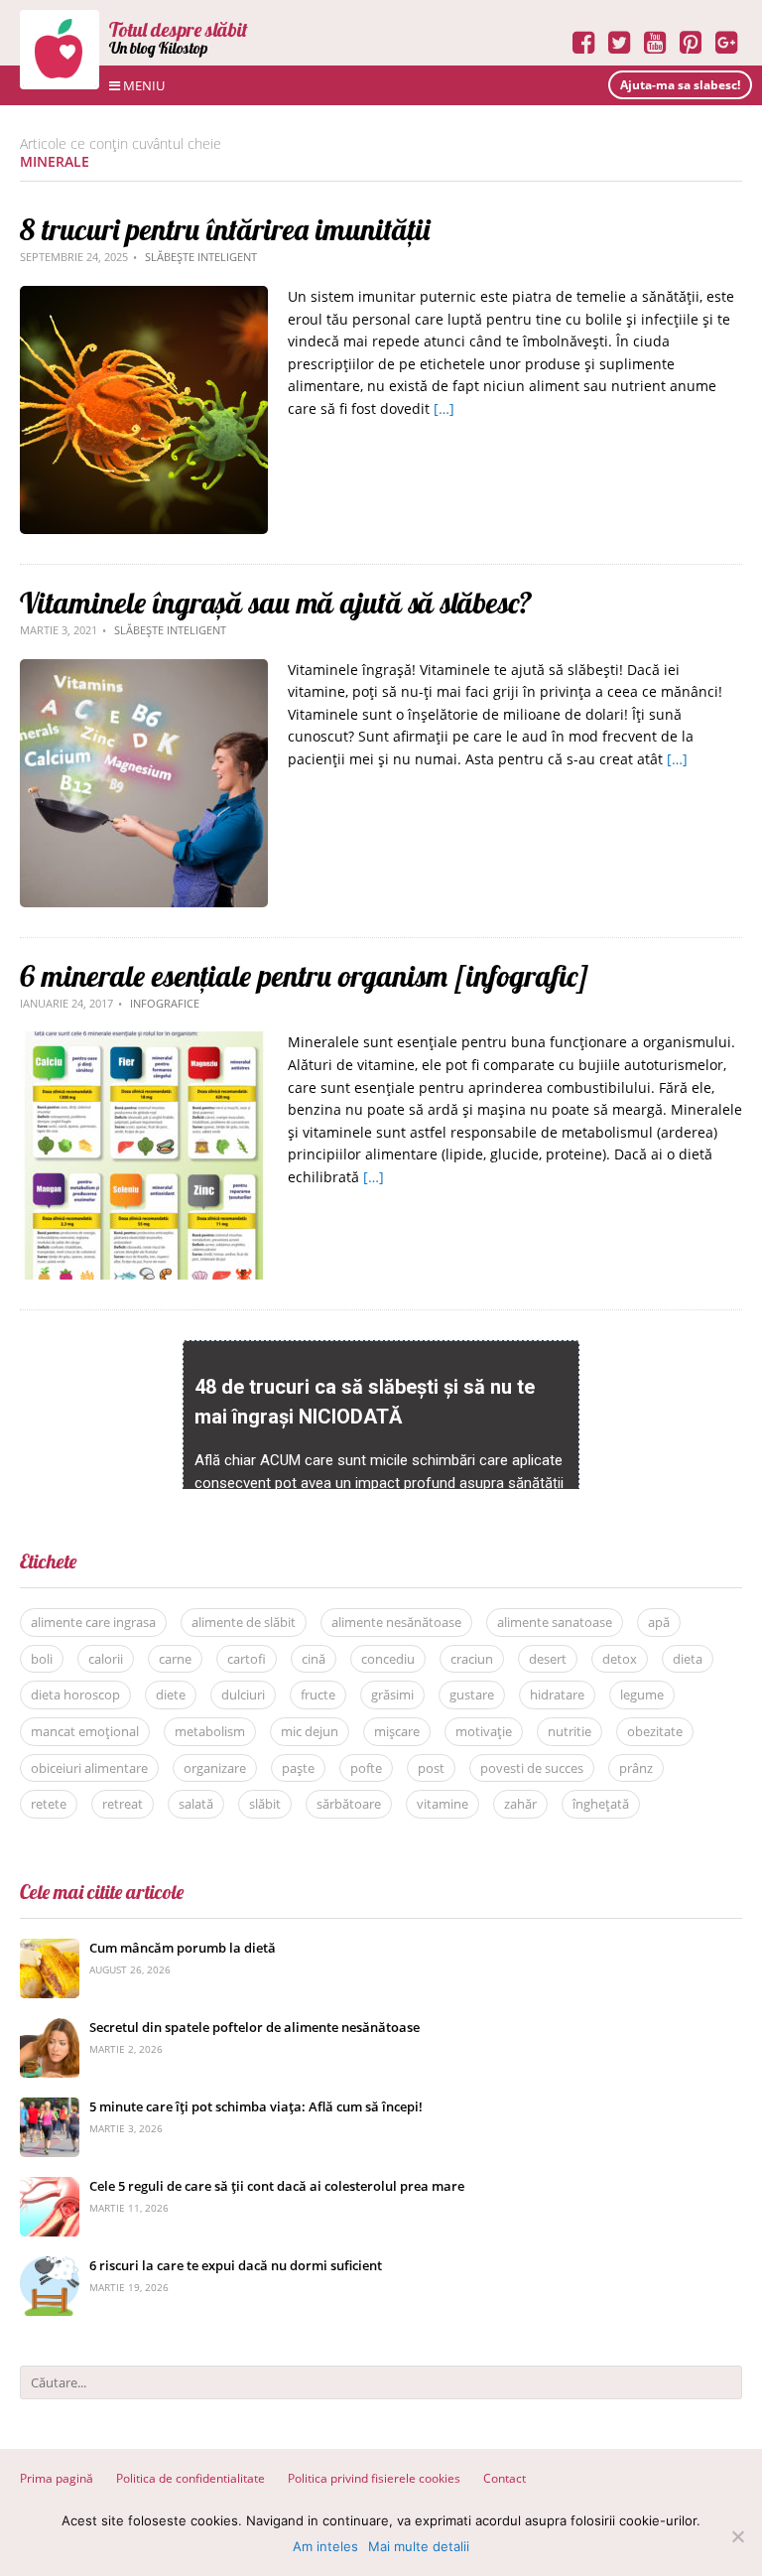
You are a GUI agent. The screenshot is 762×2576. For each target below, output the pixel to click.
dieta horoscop (75, 1695)
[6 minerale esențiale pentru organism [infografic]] (144, 1042)
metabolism (210, 1731)
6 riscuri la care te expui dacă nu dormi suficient (236, 2265)
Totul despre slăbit (179, 29)
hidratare (557, 1695)
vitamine (443, 1804)
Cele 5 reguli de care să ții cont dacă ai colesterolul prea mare (277, 2186)
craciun (472, 1659)
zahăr (520, 1804)
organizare (215, 1768)
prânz (636, 1768)
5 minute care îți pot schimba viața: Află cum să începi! (256, 2106)
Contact (505, 2478)
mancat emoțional (85, 1731)
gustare (472, 1695)
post (431, 1768)
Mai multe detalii (419, 2546)
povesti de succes (532, 1768)
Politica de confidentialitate (190, 2478)
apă (659, 1622)
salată (196, 1804)
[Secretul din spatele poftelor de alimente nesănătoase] (50, 2029)
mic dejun (310, 1731)
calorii (106, 1659)
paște (298, 1768)
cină (314, 1659)
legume (642, 1695)
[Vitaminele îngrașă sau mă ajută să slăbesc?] (144, 670)
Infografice (165, 1003)
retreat (123, 1804)
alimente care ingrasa (93, 1622)
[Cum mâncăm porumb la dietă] (50, 1949)
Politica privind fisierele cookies (374, 2478)
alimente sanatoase (555, 1622)
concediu (388, 1659)
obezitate (655, 1731)
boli (42, 1659)
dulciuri (243, 1695)
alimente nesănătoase (396, 1622)
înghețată (601, 1804)
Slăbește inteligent (201, 257)
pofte (366, 1768)
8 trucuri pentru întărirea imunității (225, 229)
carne (175, 1659)
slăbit (265, 1804)
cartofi (247, 1659)
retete (49, 1804)
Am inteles (325, 2546)
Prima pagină (57, 2478)
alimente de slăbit (244, 1622)
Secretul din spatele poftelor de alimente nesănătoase (254, 2027)
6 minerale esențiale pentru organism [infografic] (305, 976)
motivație (484, 1731)
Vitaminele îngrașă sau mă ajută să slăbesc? (276, 603)
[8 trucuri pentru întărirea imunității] (144, 296)
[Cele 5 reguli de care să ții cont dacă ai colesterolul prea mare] (50, 2187)
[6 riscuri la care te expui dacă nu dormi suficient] (50, 2267)
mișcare (397, 1731)
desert (548, 1659)
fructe (318, 1695)
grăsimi (392, 1695)
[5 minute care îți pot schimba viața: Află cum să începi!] (50, 2108)
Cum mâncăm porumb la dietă (183, 1948)
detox (620, 1659)
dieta (688, 1659)
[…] (444, 408)
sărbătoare (349, 1804)
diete (171, 1695)
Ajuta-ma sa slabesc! (680, 85)
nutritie (570, 1731)
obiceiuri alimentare (89, 1768)
